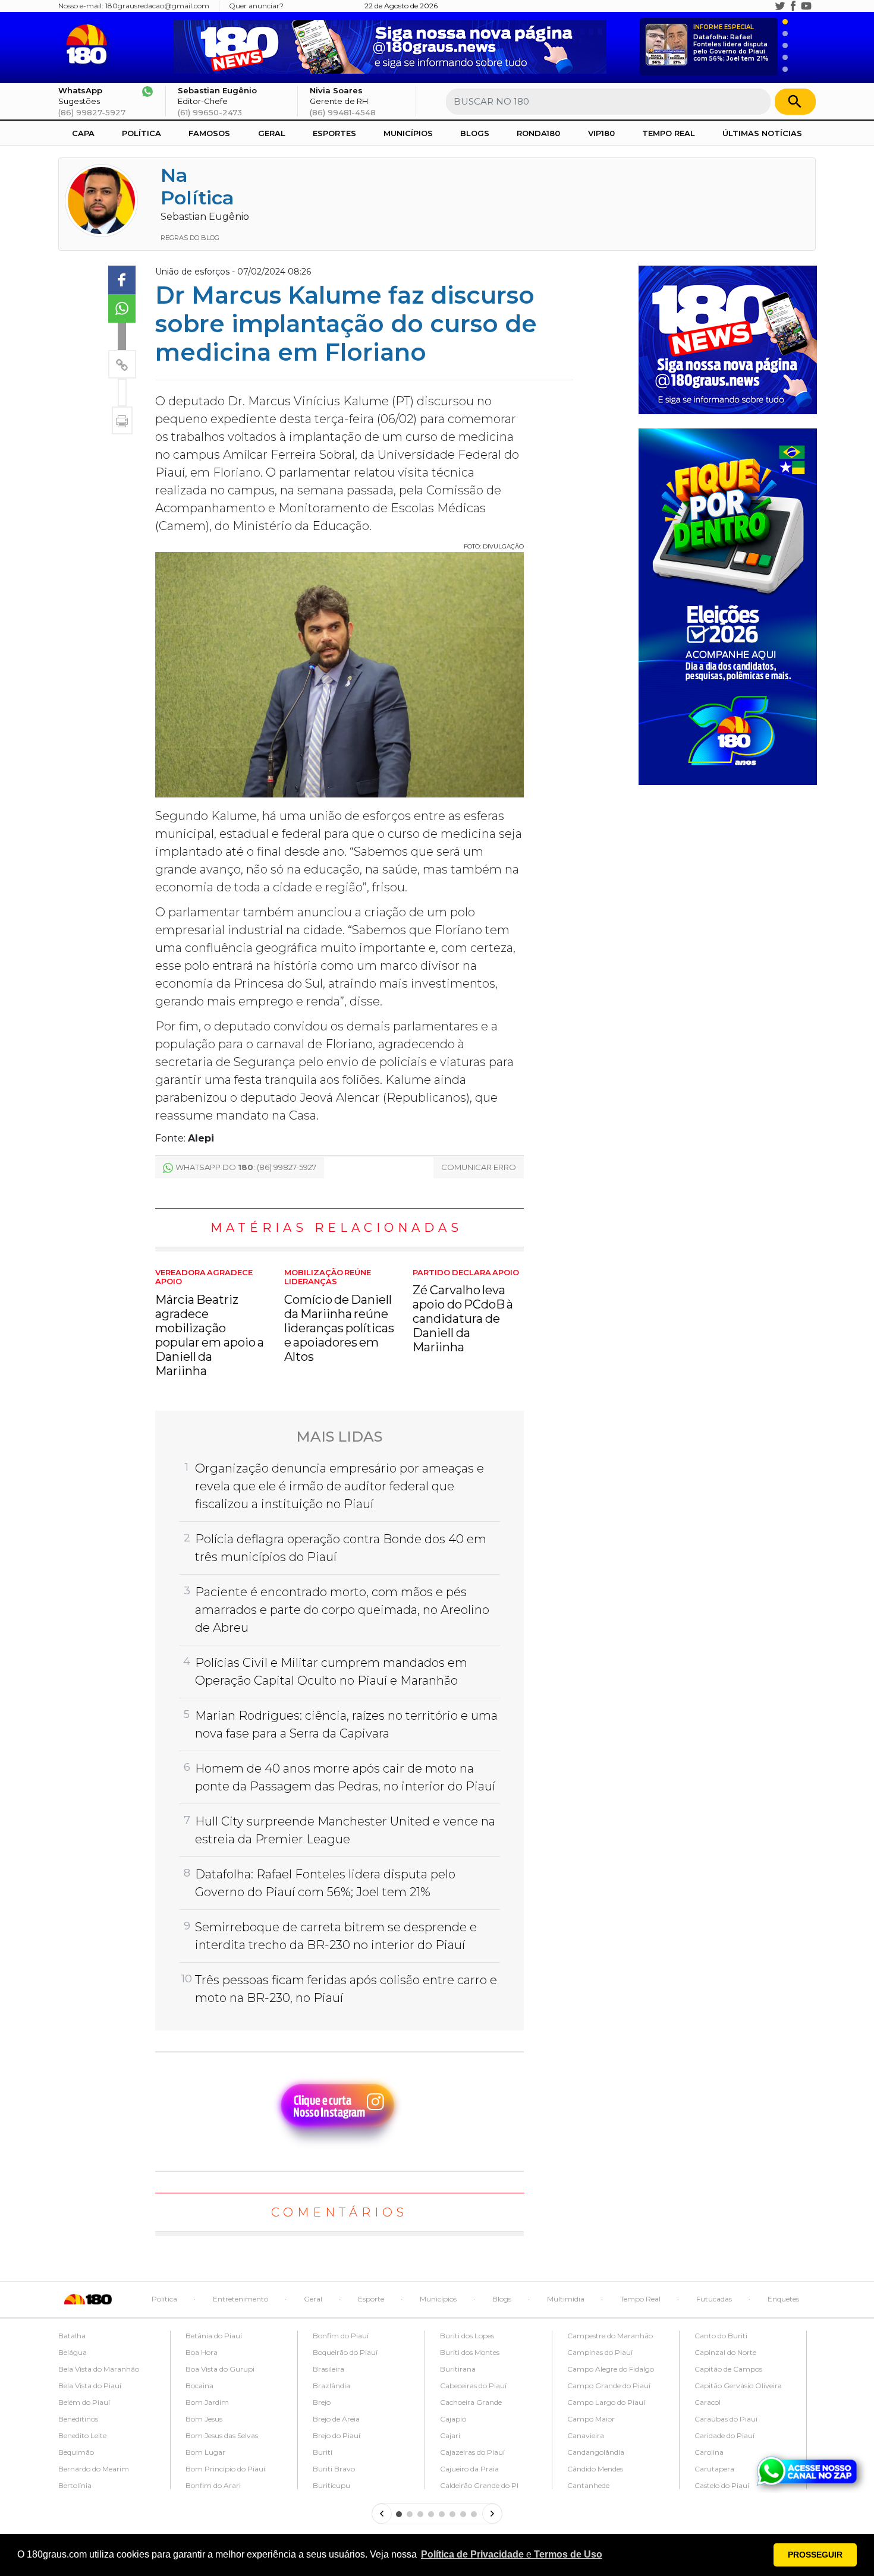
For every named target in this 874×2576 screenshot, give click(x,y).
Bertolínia (75, 2485)
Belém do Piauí (84, 2402)
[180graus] (89, 44)
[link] (122, 280)
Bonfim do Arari (213, 2485)
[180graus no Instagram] (767, 6)
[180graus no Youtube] (806, 6)
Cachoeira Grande (471, 2402)
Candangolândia (596, 2452)
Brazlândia (331, 2386)
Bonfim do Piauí (341, 2336)
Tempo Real (669, 133)
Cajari (450, 2435)
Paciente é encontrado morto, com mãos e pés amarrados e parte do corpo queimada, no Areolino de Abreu (342, 1610)
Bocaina (199, 2386)
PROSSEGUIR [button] (815, 2555)
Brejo (322, 2402)
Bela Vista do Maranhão (99, 2369)
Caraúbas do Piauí (726, 2419)
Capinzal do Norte (725, 2352)
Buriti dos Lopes (467, 2336)
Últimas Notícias (762, 133)
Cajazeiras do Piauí (472, 2452)
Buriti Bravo (334, 2469)
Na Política (197, 186)
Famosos (209, 133)
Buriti (323, 2452)
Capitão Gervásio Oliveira (738, 2386)
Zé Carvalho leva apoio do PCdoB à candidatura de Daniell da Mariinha (466, 1311)
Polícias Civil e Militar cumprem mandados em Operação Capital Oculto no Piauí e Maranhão (331, 1672)
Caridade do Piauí (724, 2435)
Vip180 (601, 133)
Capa (83, 133)
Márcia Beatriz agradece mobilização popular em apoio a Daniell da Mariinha (210, 1323)
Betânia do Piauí (214, 2336)
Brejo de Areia (336, 2419)
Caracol (708, 2402)
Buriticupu (331, 2485)
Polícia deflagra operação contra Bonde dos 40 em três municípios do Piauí (341, 1548)
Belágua (73, 2352)
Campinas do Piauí (600, 2352)
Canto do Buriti (721, 2336)
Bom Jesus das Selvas (222, 2435)
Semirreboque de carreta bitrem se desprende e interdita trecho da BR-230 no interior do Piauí (336, 1936)
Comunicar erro (479, 1167)
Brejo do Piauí (337, 2435)
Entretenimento (240, 2299)
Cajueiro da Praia (469, 2469)
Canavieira (586, 2435)
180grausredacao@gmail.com (157, 6)
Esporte (371, 2299)
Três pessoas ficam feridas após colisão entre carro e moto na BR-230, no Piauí (346, 1989)
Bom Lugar (205, 2452)
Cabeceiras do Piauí (473, 2386)
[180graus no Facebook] (793, 6)
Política (142, 133)
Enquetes (783, 2299)
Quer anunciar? (256, 6)
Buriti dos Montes (470, 2352)
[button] (512, 2555)
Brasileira (328, 2369)
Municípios (408, 133)
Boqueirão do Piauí (345, 2352)
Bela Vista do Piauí (90, 2386)
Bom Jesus (204, 2419)
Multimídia (566, 2299)
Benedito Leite (82, 2435)
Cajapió (453, 2419)
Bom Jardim (207, 2402)
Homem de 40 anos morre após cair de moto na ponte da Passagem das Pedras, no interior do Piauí (345, 1777)
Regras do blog (190, 238)
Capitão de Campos (728, 2369)
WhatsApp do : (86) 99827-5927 (246, 1167)
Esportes (334, 133)
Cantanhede (588, 2485)
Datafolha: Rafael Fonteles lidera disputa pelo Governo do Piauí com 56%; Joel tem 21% (731, 43)
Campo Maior (591, 2419)
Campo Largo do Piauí (606, 2402)
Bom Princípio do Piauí (225, 2469)
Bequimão (76, 2452)
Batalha (72, 2336)
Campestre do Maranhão (610, 2336)
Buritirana (458, 2369)
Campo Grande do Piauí (609, 2386)
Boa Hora (202, 2352)
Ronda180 (538, 133)
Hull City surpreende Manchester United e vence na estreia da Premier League (345, 1830)
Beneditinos (78, 2419)
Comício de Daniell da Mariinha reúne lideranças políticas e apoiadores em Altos (339, 1316)
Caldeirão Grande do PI (479, 2485)
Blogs (475, 133)
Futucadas (714, 2299)
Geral (272, 133)
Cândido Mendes (595, 2469)
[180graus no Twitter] (780, 6)
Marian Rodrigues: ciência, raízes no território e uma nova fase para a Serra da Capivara (346, 1724)
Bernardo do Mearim (94, 2469)
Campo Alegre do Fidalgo (611, 2369)
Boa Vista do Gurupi (220, 2369)
